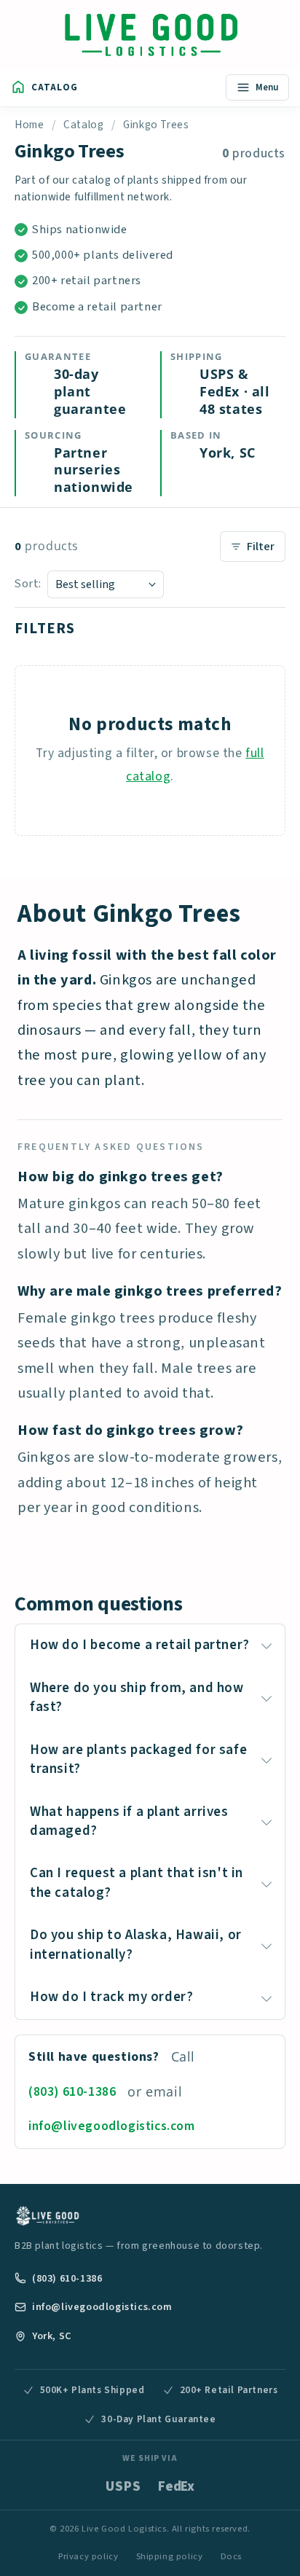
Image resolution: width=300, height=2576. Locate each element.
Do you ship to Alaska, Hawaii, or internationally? (136, 1945)
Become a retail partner (97, 307)
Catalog (83, 125)
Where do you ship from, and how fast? (137, 1698)
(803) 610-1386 (72, 2092)
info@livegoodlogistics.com (112, 2126)
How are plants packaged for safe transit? (138, 1759)
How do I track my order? (111, 1997)
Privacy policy (88, 2556)
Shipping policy (170, 2556)
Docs (231, 2556)
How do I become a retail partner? (140, 1645)
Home (29, 125)
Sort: (28, 584)
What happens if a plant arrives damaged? (129, 1821)
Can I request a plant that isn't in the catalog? (137, 1883)
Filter (261, 547)
